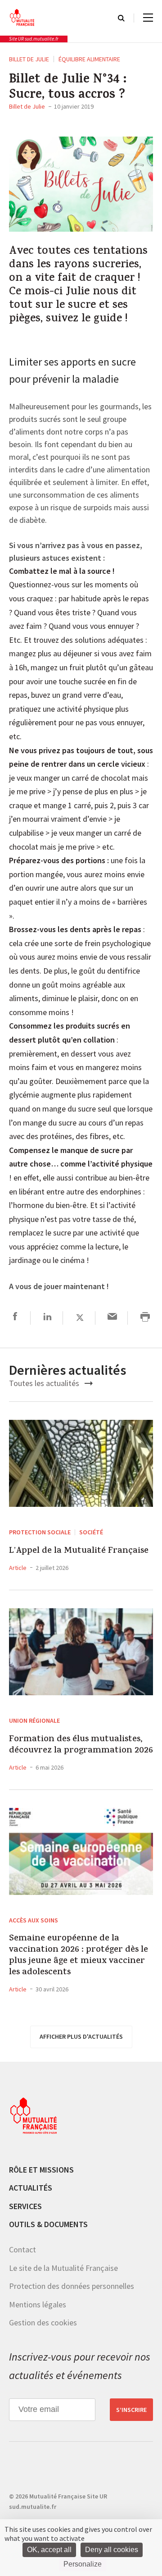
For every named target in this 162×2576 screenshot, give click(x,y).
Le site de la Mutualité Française (63, 2268)
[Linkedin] (47, 1318)
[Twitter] (80, 1318)
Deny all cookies (112, 2550)
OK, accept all (49, 2550)
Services (25, 2206)
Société (91, 1532)
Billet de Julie (29, 59)
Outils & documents (48, 2224)
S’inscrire (131, 2410)
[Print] (145, 1318)
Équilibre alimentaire (89, 59)
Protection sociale (40, 1532)
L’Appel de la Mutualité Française (79, 1551)
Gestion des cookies (43, 2322)
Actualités (31, 2188)
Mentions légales (38, 2304)
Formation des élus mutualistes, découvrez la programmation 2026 (81, 1745)
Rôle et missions (41, 2170)
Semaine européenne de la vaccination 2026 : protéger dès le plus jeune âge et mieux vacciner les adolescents (79, 1956)
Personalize (83, 2564)
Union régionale (34, 1720)
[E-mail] (112, 1318)
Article (18, 1568)
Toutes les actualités (45, 1383)
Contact (22, 2249)
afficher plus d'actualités (81, 2036)
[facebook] (15, 1318)
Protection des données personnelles (72, 2286)
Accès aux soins (34, 1920)
